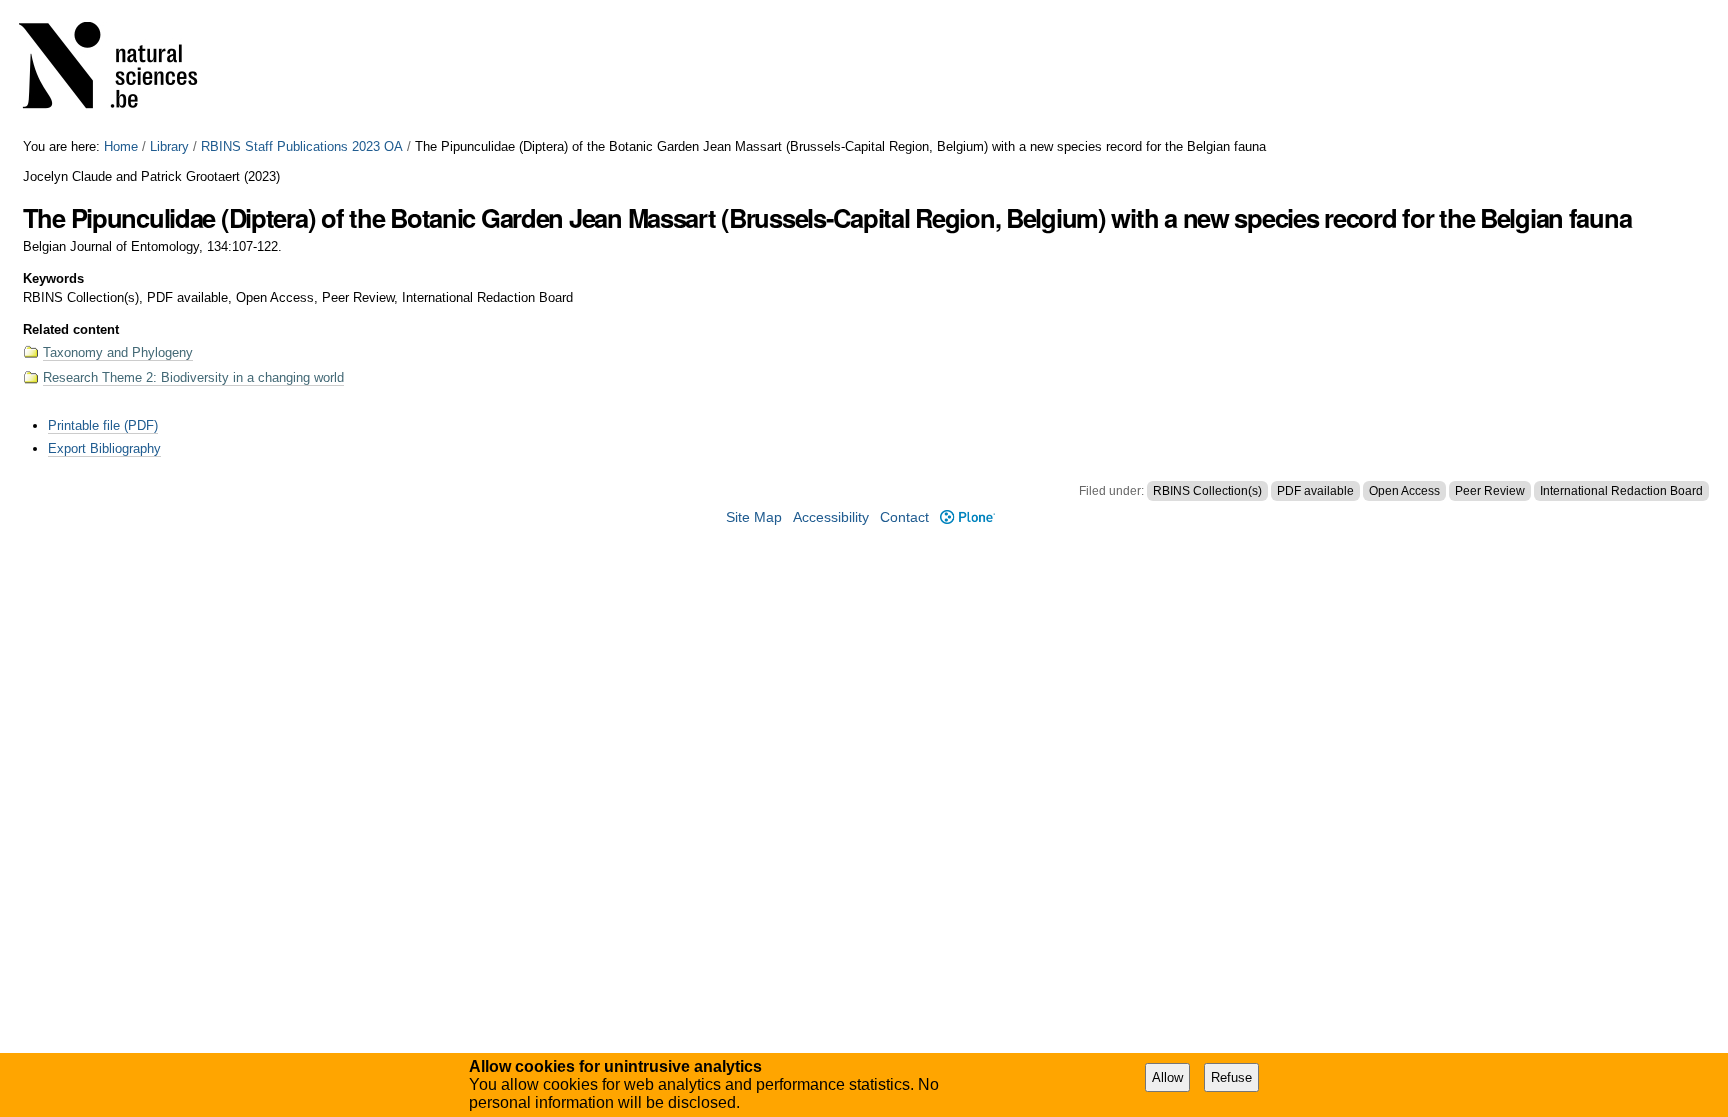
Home (121, 146)
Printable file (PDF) (103, 425)
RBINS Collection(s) (1207, 491)
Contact (904, 517)
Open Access (1404, 491)
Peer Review (1490, 491)
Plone (967, 517)
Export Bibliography (104, 448)
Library (169, 146)
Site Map (754, 517)
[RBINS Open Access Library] (121, 69)
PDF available (1315, 491)
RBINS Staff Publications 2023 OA (302, 146)
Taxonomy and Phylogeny (118, 352)
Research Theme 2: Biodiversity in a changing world (193, 377)
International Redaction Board (1621, 491)
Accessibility (831, 517)
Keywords (53, 278)
